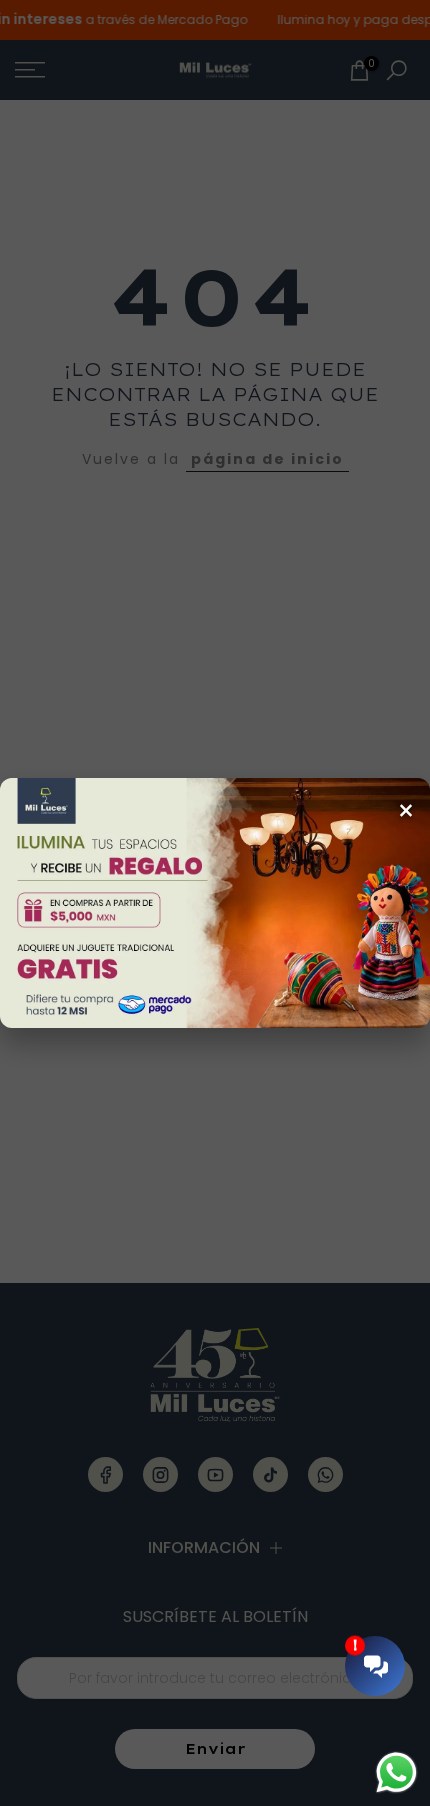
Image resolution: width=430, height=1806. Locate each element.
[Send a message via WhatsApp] (396, 1772)
